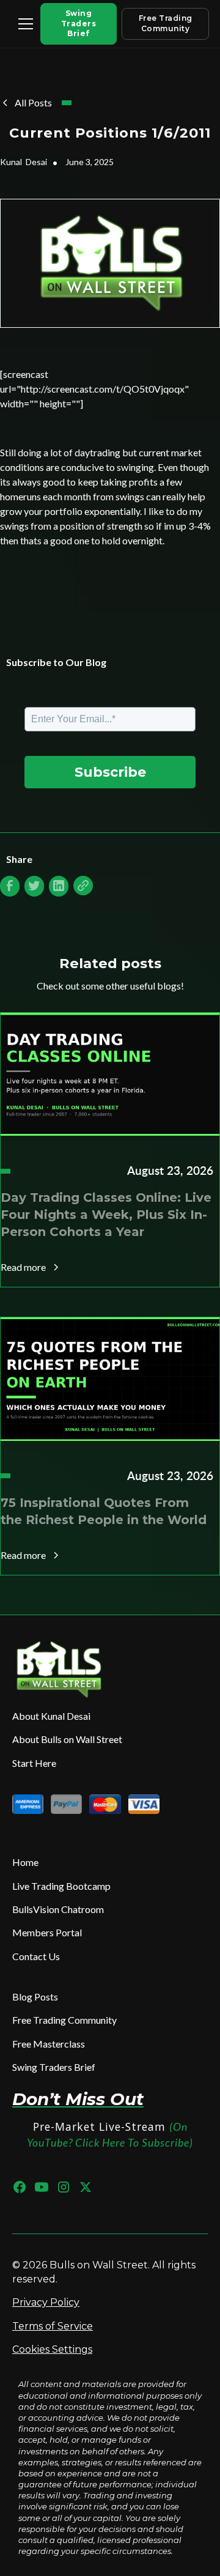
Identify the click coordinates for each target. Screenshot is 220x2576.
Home (25, 1862)
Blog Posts (35, 1997)
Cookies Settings (52, 2349)
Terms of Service (53, 2326)
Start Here (34, 1763)
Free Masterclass (49, 2044)
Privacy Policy (46, 2302)
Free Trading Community (166, 23)
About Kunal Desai (51, 1716)
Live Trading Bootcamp (61, 1886)
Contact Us (36, 1956)
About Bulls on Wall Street (67, 1739)
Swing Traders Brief (79, 24)
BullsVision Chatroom (58, 1909)
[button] (23, 24)
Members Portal (47, 1932)
